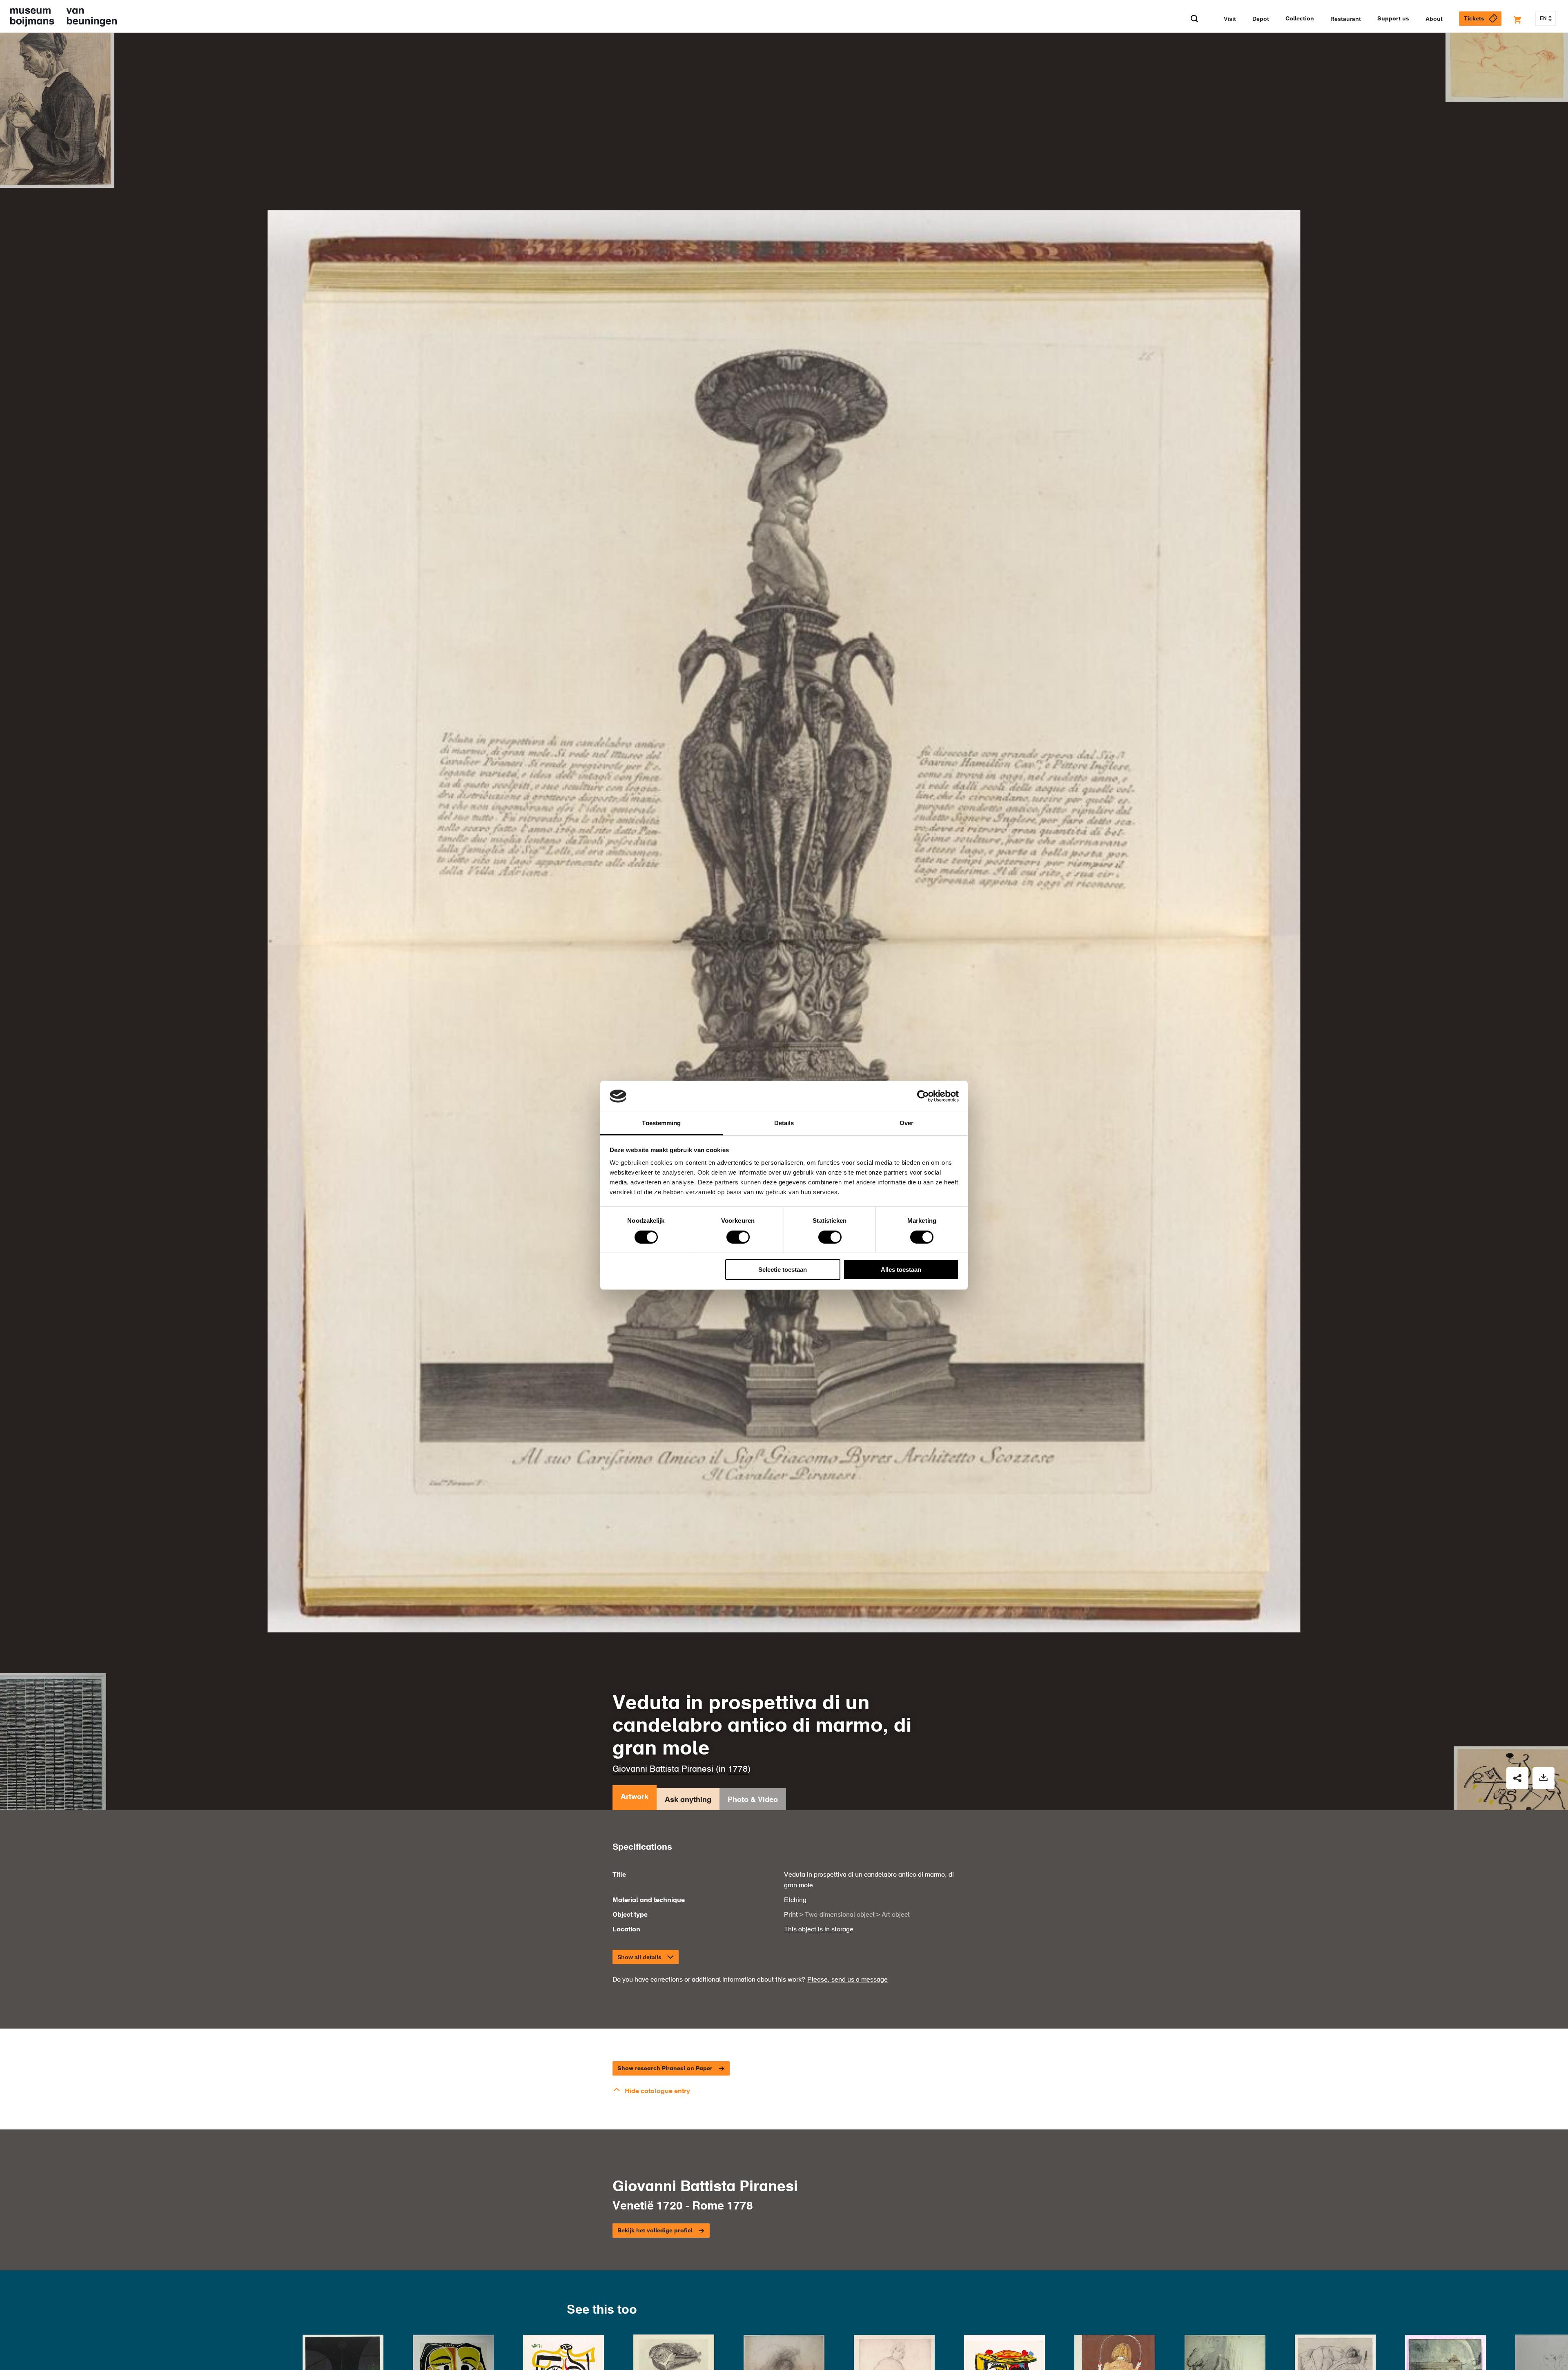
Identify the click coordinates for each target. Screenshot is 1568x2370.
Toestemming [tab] (661, 1123)
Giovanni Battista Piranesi (663, 1769)
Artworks (567, 54)
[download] (1543, 1778)
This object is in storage (819, 1930)
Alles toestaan (901, 1270)
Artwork (635, 1797)
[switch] (738, 1237)
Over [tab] (906, 1123)
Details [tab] (784, 1123)
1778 (738, 1769)
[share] (1517, 1778)
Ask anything (688, 1800)
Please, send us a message (847, 1980)
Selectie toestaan (783, 1270)
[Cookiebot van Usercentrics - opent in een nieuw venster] (923, 1096)
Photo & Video (753, 1800)
